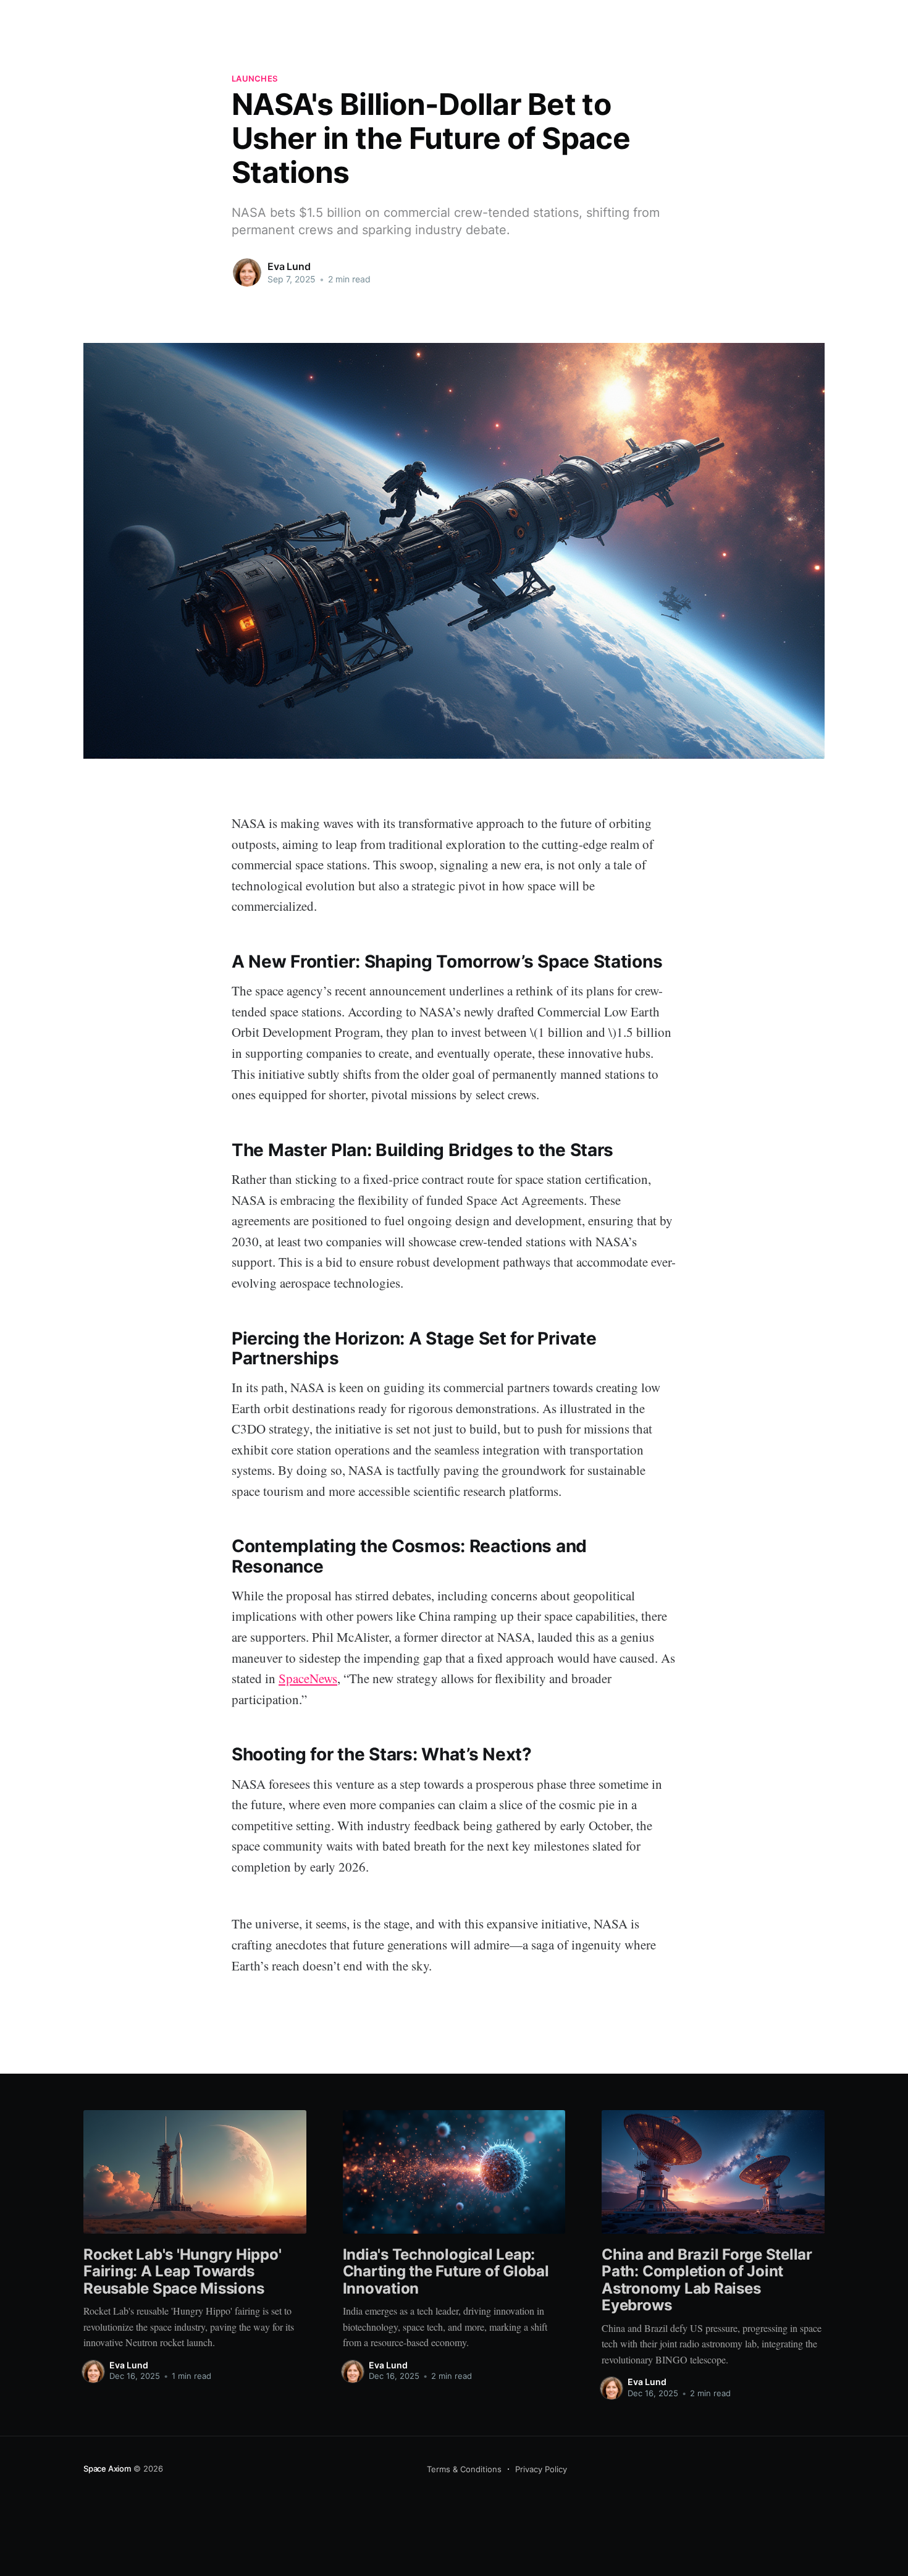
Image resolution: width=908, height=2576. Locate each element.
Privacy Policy (541, 2469)
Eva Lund (289, 266)
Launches (254, 78)
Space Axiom (107, 2468)
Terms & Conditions (464, 2469)
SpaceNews (308, 1678)
